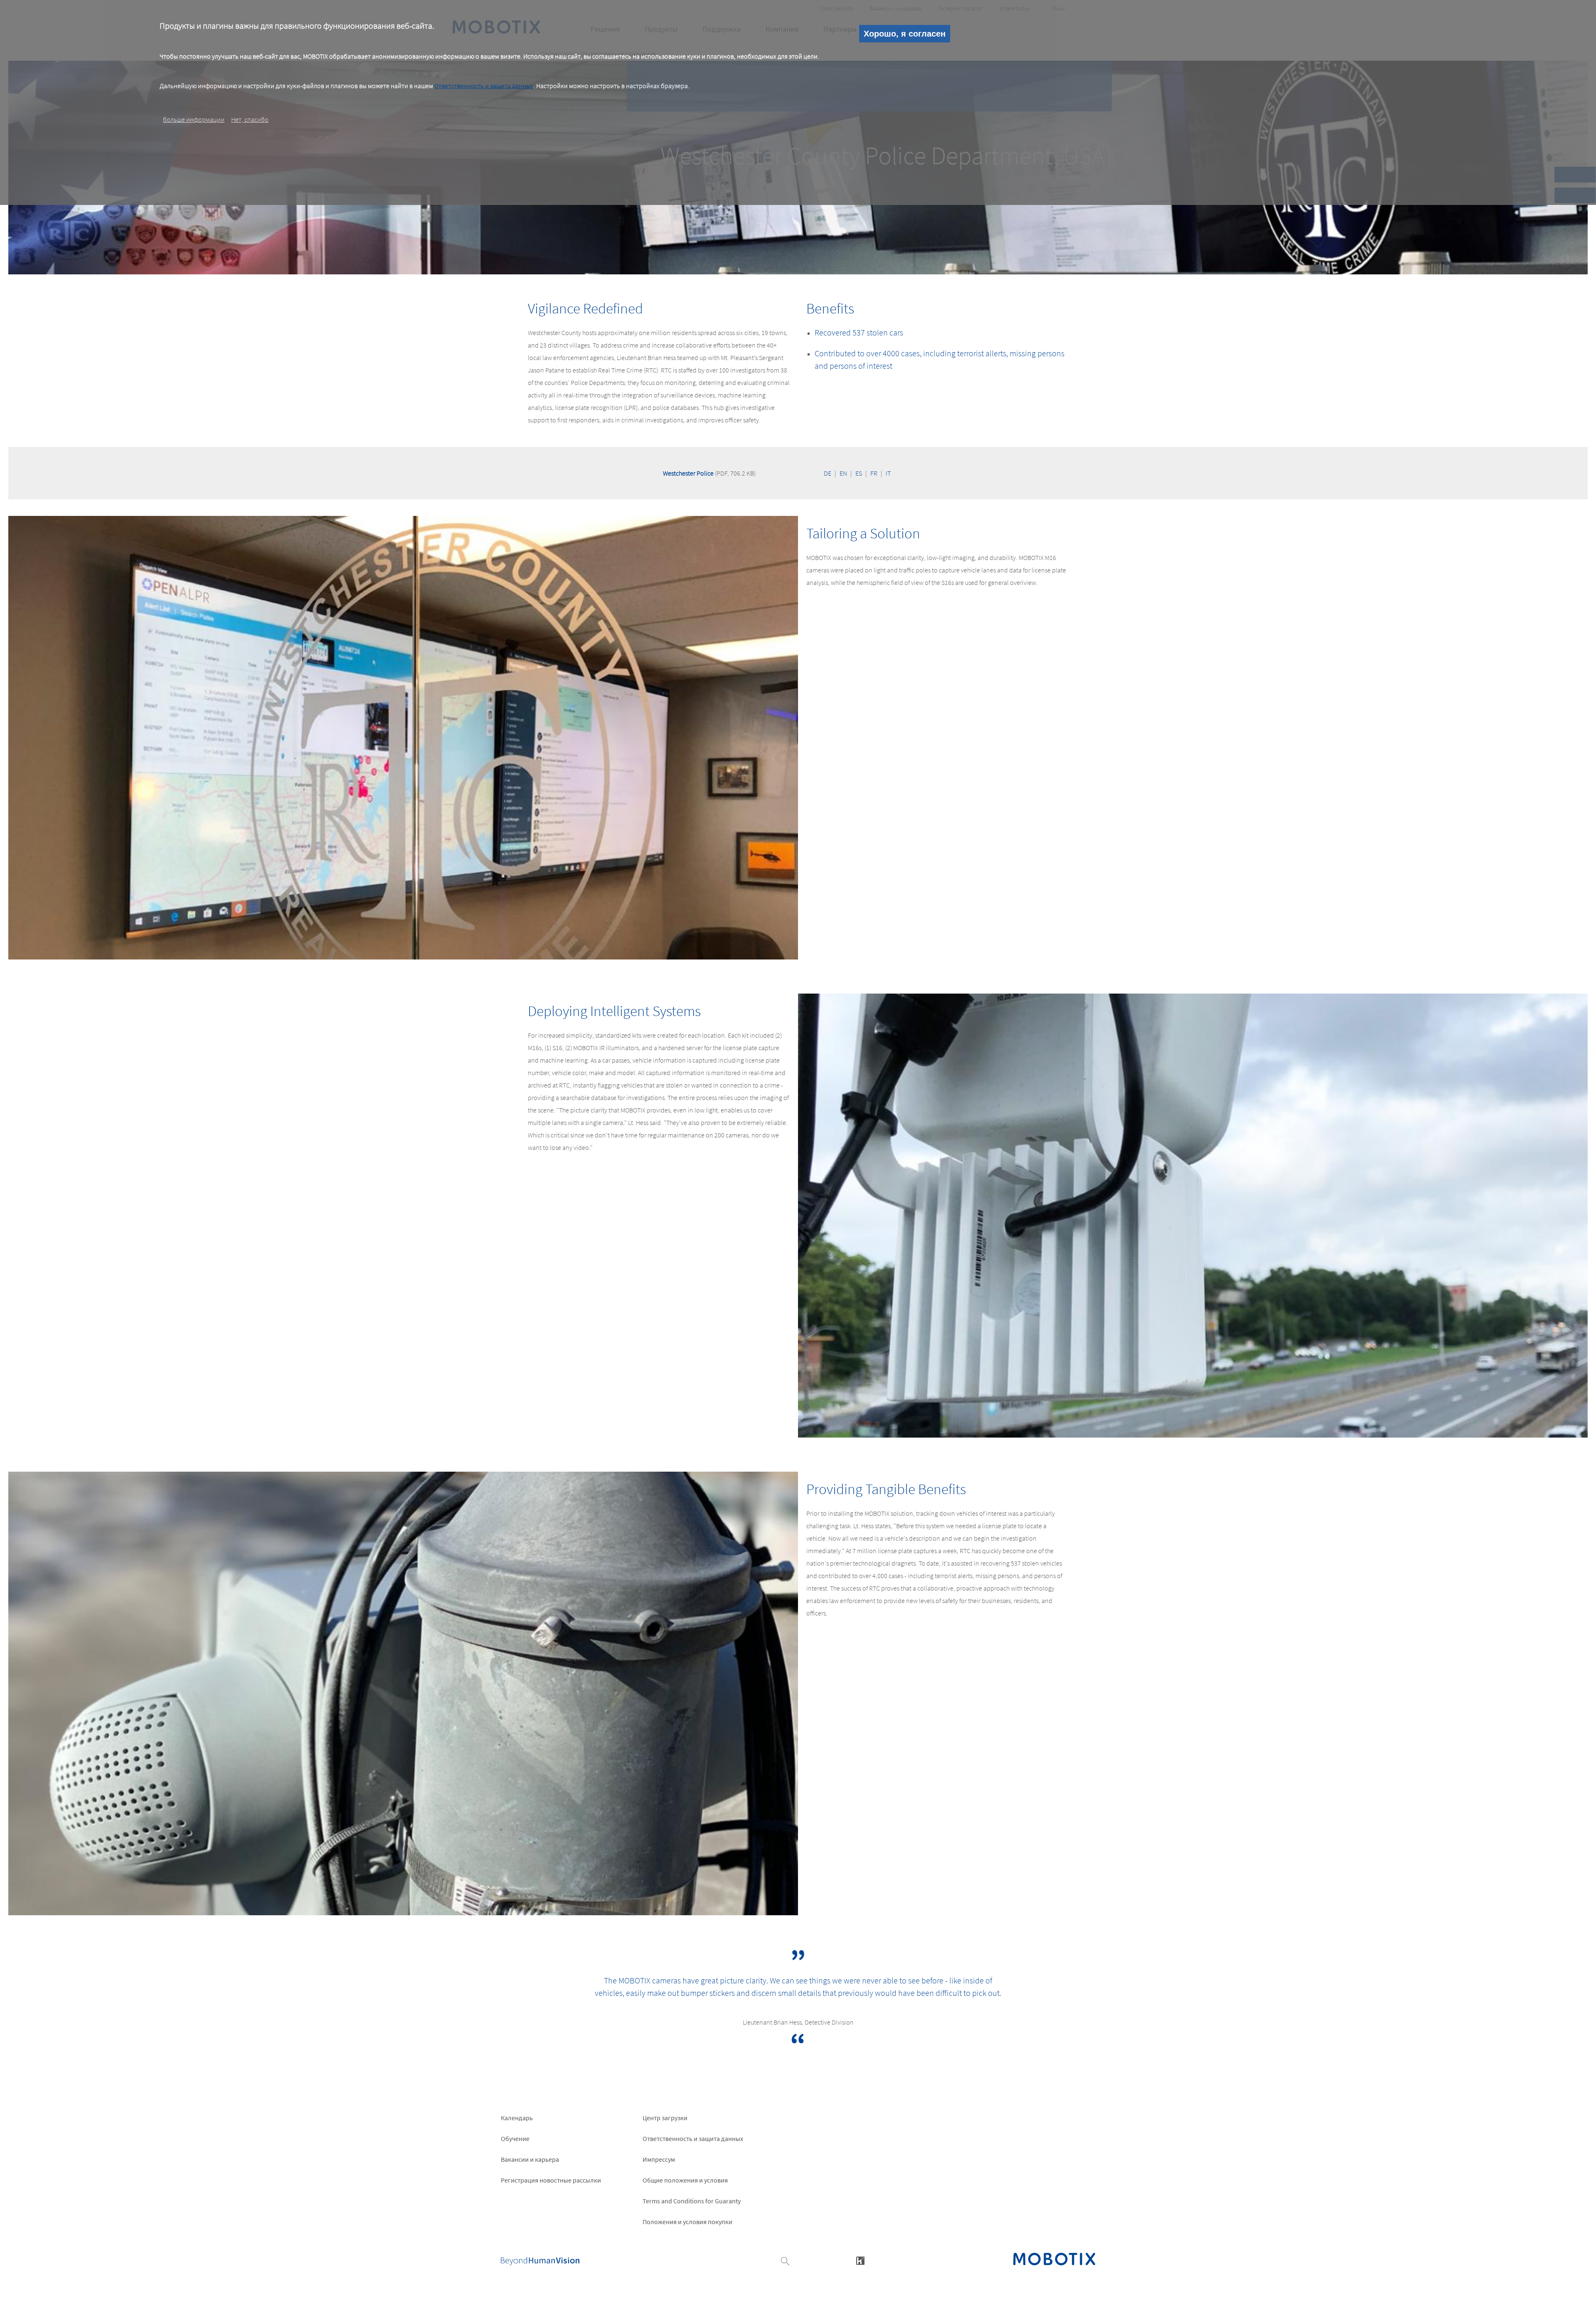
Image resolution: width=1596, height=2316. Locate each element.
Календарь (517, 2118)
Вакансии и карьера (530, 2159)
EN (843, 473)
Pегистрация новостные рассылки (551, 2180)
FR (874, 473)
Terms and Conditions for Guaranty (692, 2201)
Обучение (515, 2138)
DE (828, 473)
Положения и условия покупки (687, 2222)
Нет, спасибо (250, 119)
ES (859, 473)
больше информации (194, 119)
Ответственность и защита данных (484, 86)
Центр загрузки (665, 2118)
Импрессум (659, 2159)
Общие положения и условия (685, 2180)
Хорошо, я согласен (905, 34)
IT (888, 473)
